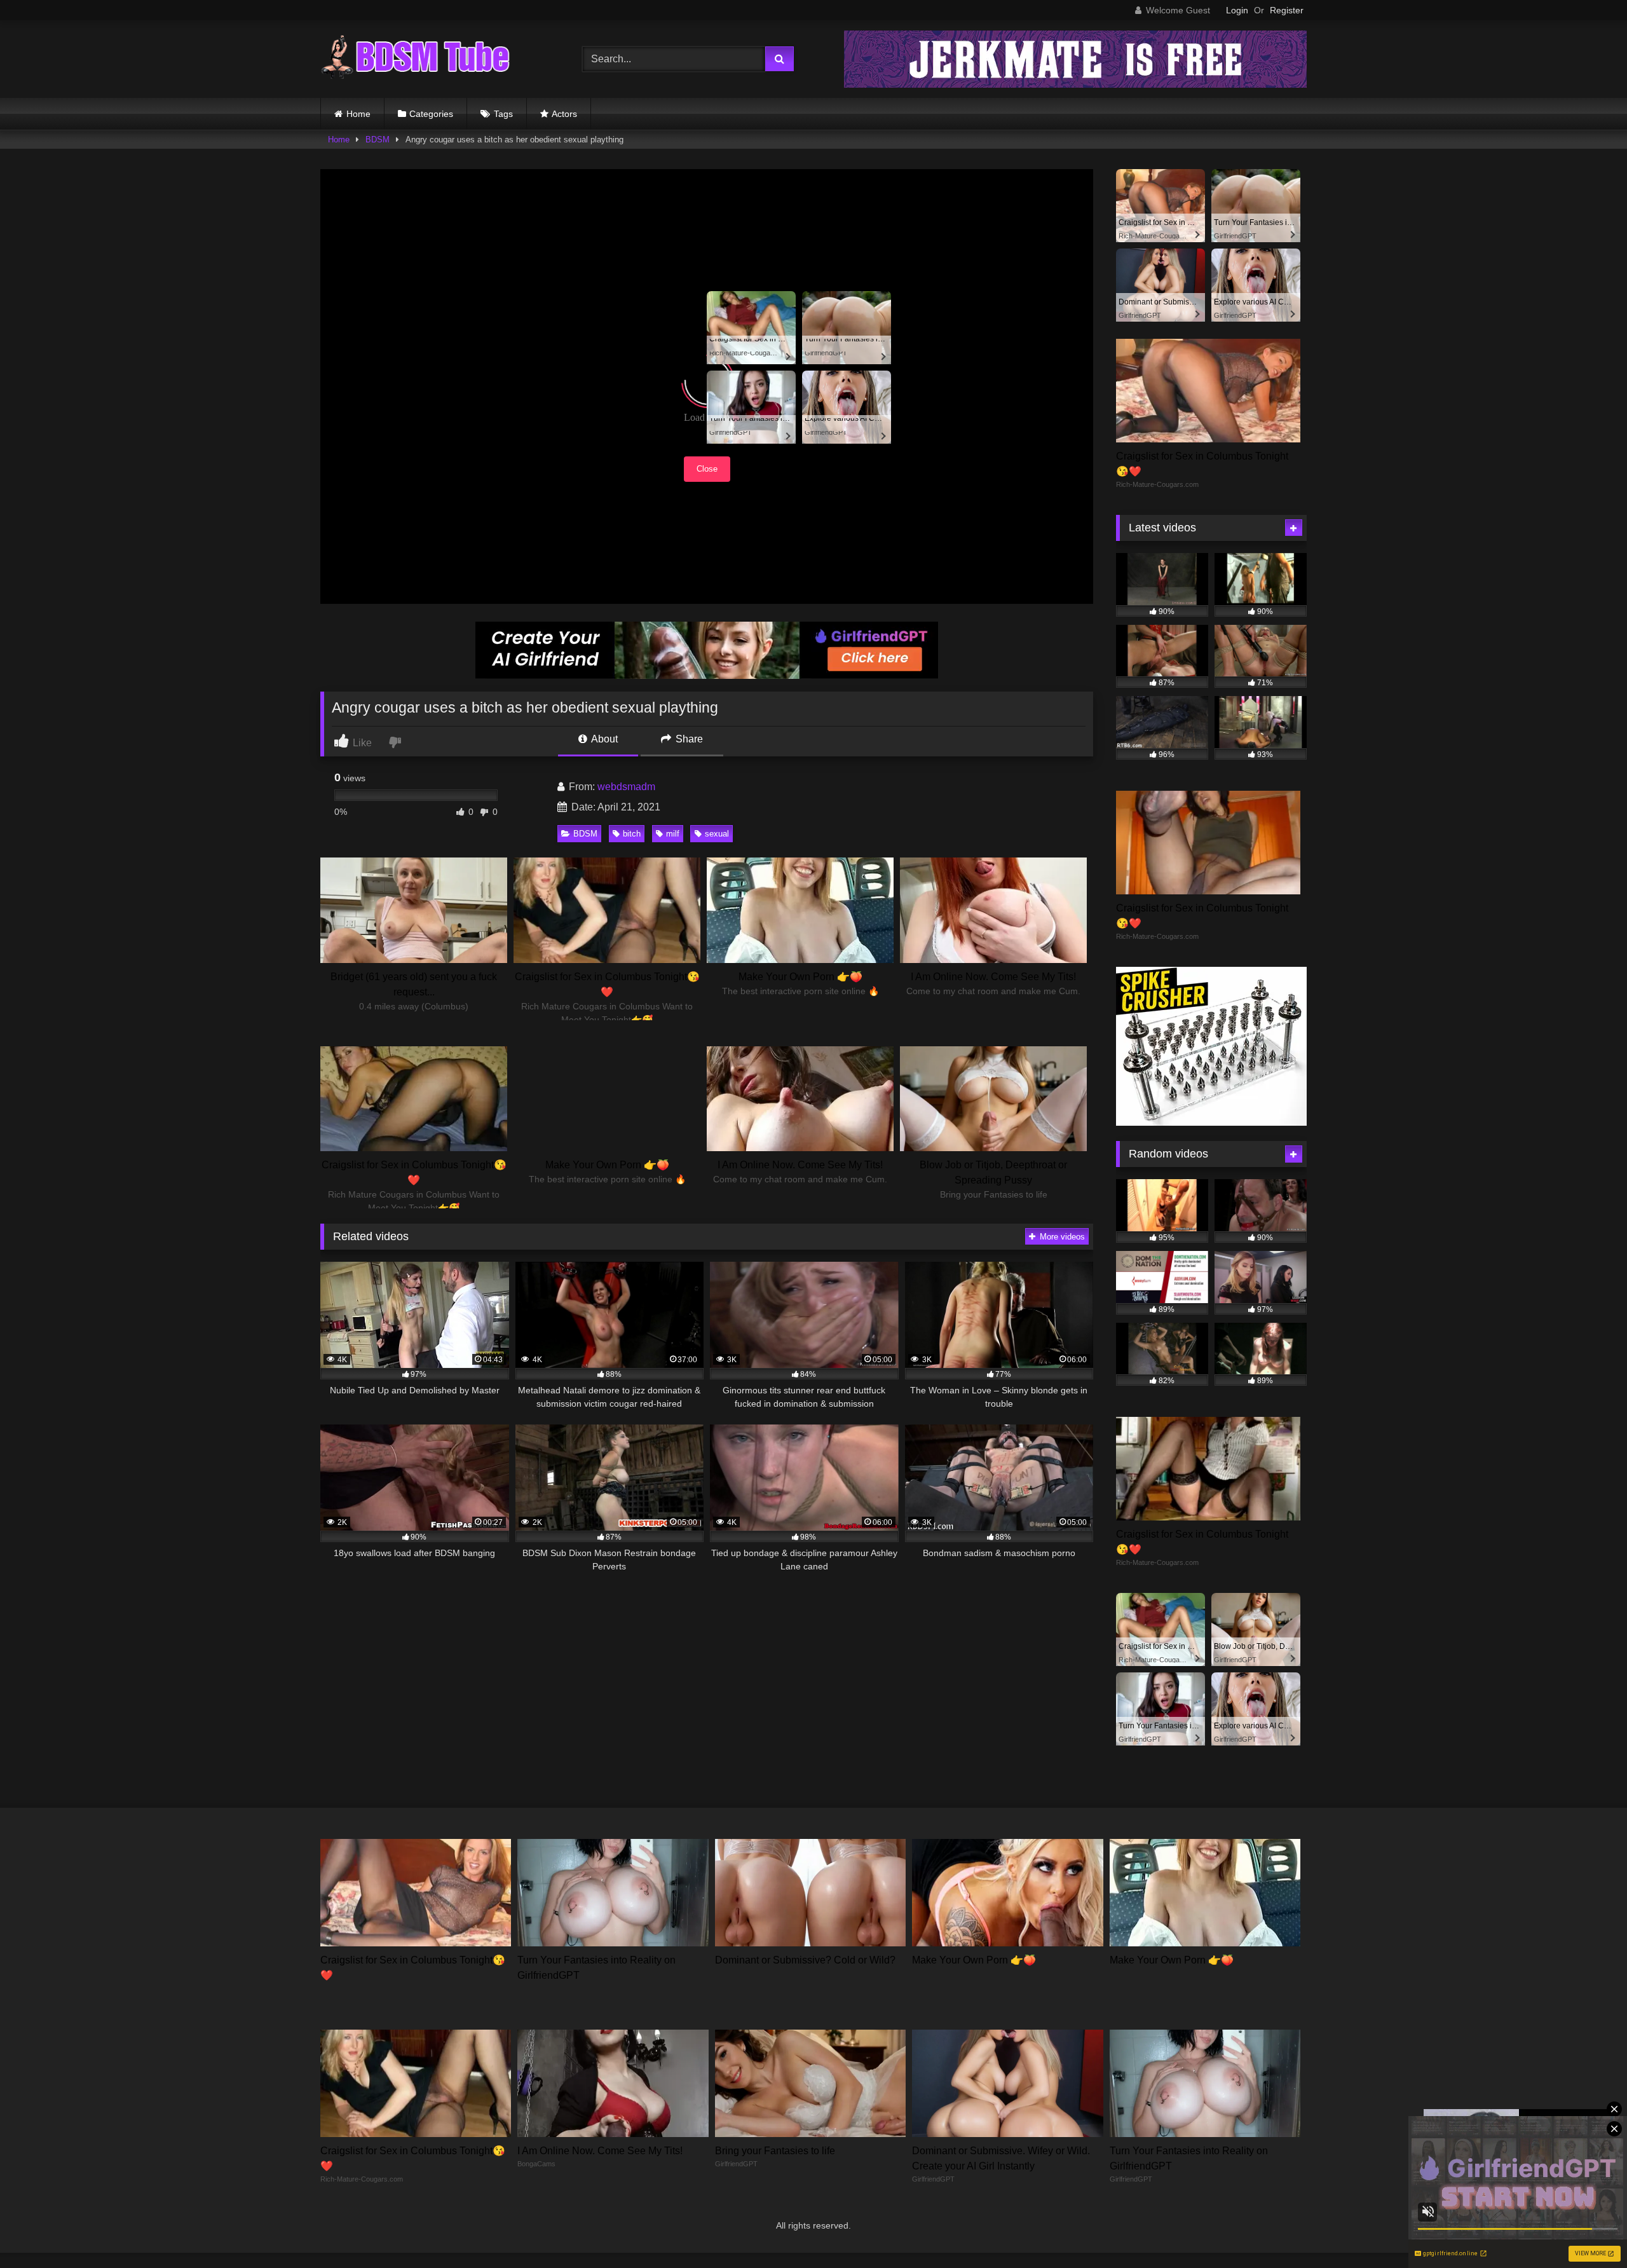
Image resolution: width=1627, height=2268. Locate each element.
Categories (431, 114)
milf (673, 834)
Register (1287, 10)
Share (688, 739)
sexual (717, 834)
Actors (564, 114)
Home (358, 114)
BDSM (378, 140)
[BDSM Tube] (416, 59)
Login (1237, 10)
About (603, 739)
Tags (503, 114)
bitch (632, 834)
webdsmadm (626, 787)
